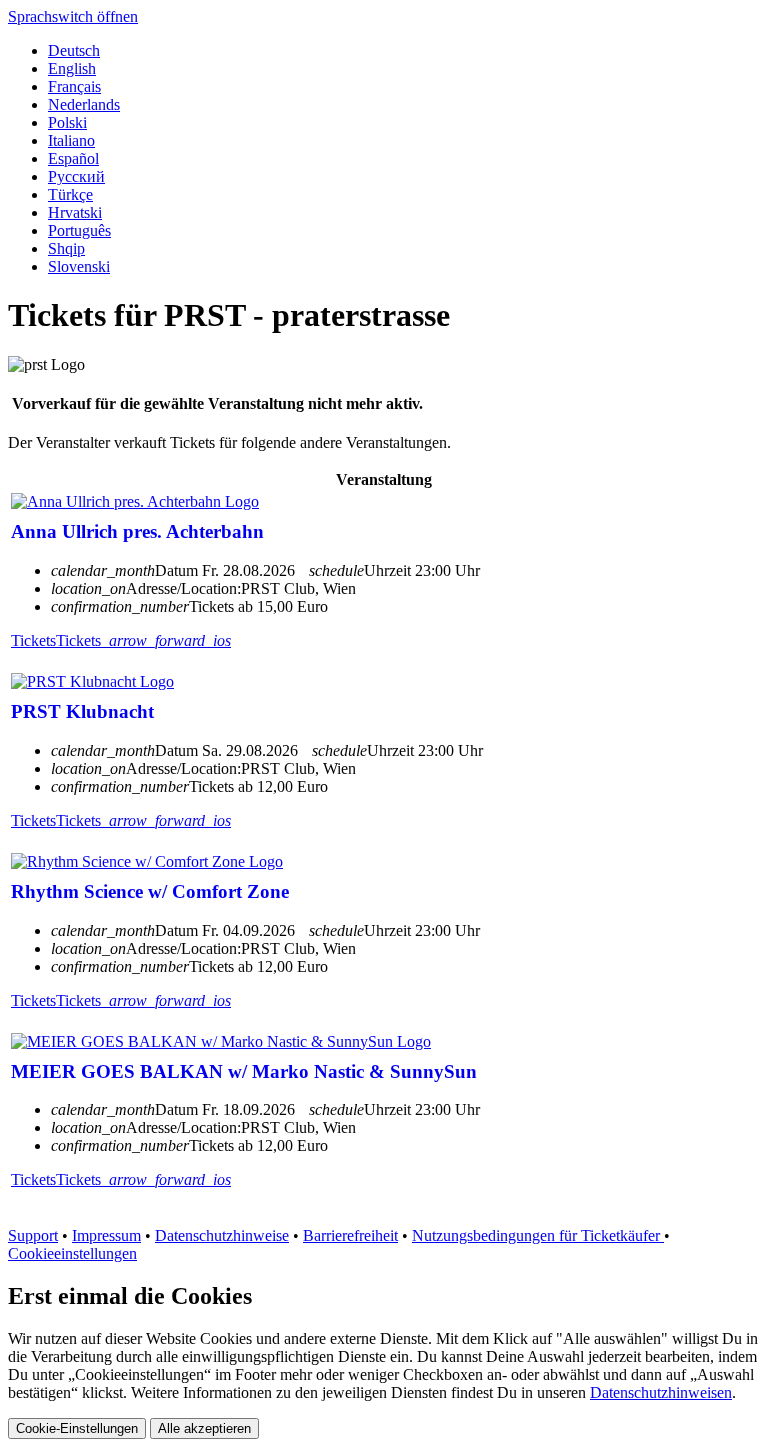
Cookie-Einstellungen (77, 1428)
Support (33, 1235)
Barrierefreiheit (350, 1235)
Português (79, 230)
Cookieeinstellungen (72, 1253)
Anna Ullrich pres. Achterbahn (137, 531)
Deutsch (74, 50)
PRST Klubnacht (82, 711)
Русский (76, 176)
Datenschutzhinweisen (661, 1392)
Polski (67, 122)
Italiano (71, 140)
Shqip (66, 248)
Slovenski (79, 266)
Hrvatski (75, 212)
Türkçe (70, 194)
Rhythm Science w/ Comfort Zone (150, 891)
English (72, 68)
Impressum (106, 1235)
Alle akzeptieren (204, 1428)
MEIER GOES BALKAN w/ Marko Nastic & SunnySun (244, 1071)
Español (73, 158)
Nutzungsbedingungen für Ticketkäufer (538, 1235)
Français (74, 86)
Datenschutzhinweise (222, 1235)
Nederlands (84, 104)
